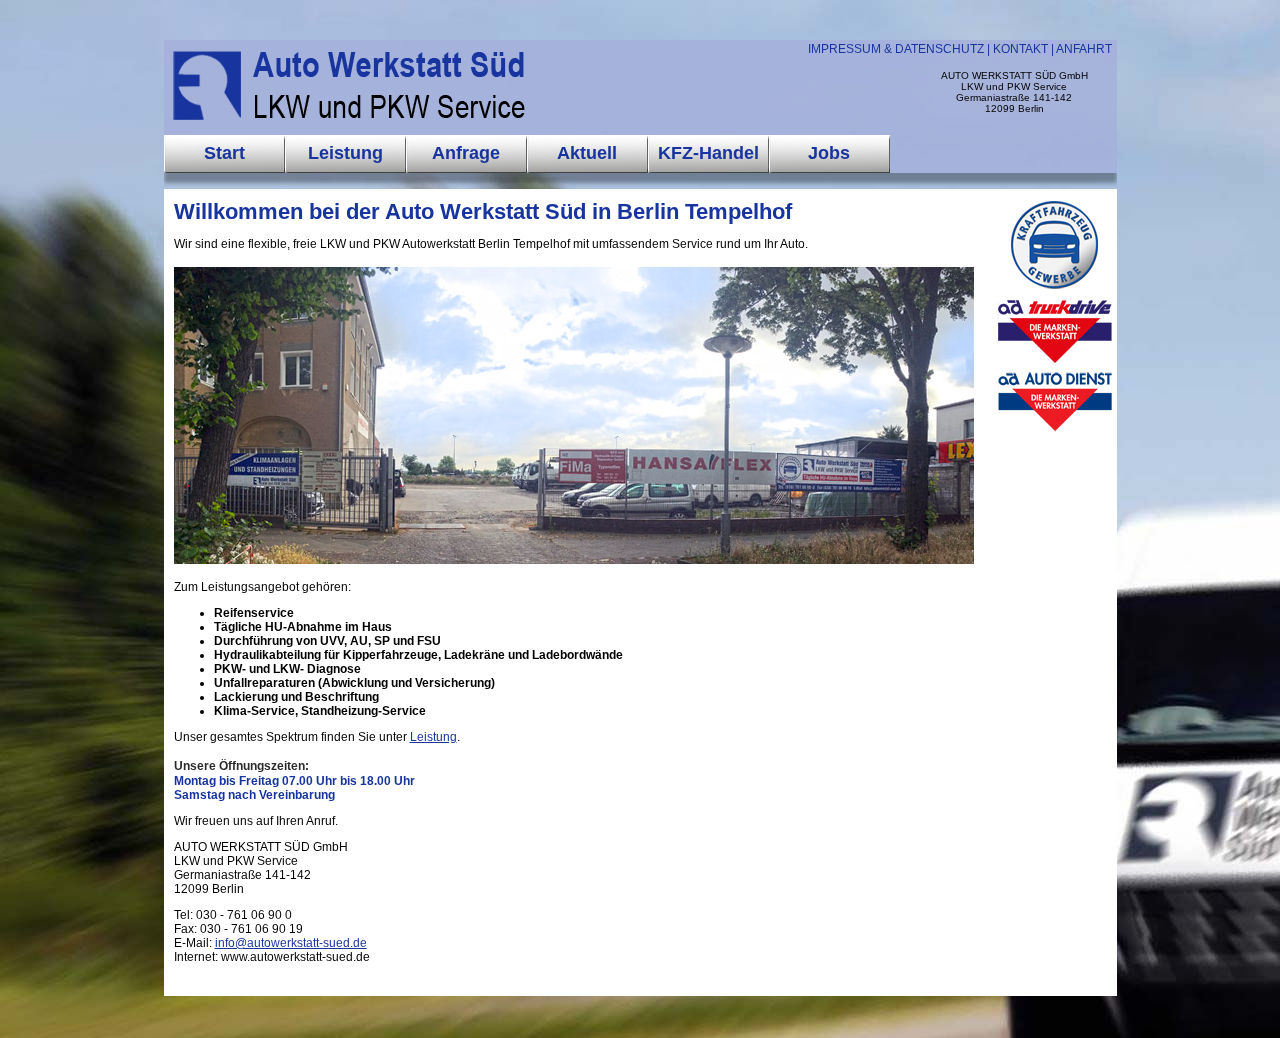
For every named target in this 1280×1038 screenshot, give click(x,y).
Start (224, 153)
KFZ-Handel (708, 153)
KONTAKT (1020, 49)
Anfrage (466, 153)
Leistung (433, 737)
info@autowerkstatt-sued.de (291, 943)
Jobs (829, 153)
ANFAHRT (1084, 49)
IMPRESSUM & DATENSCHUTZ (896, 49)
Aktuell (587, 153)
